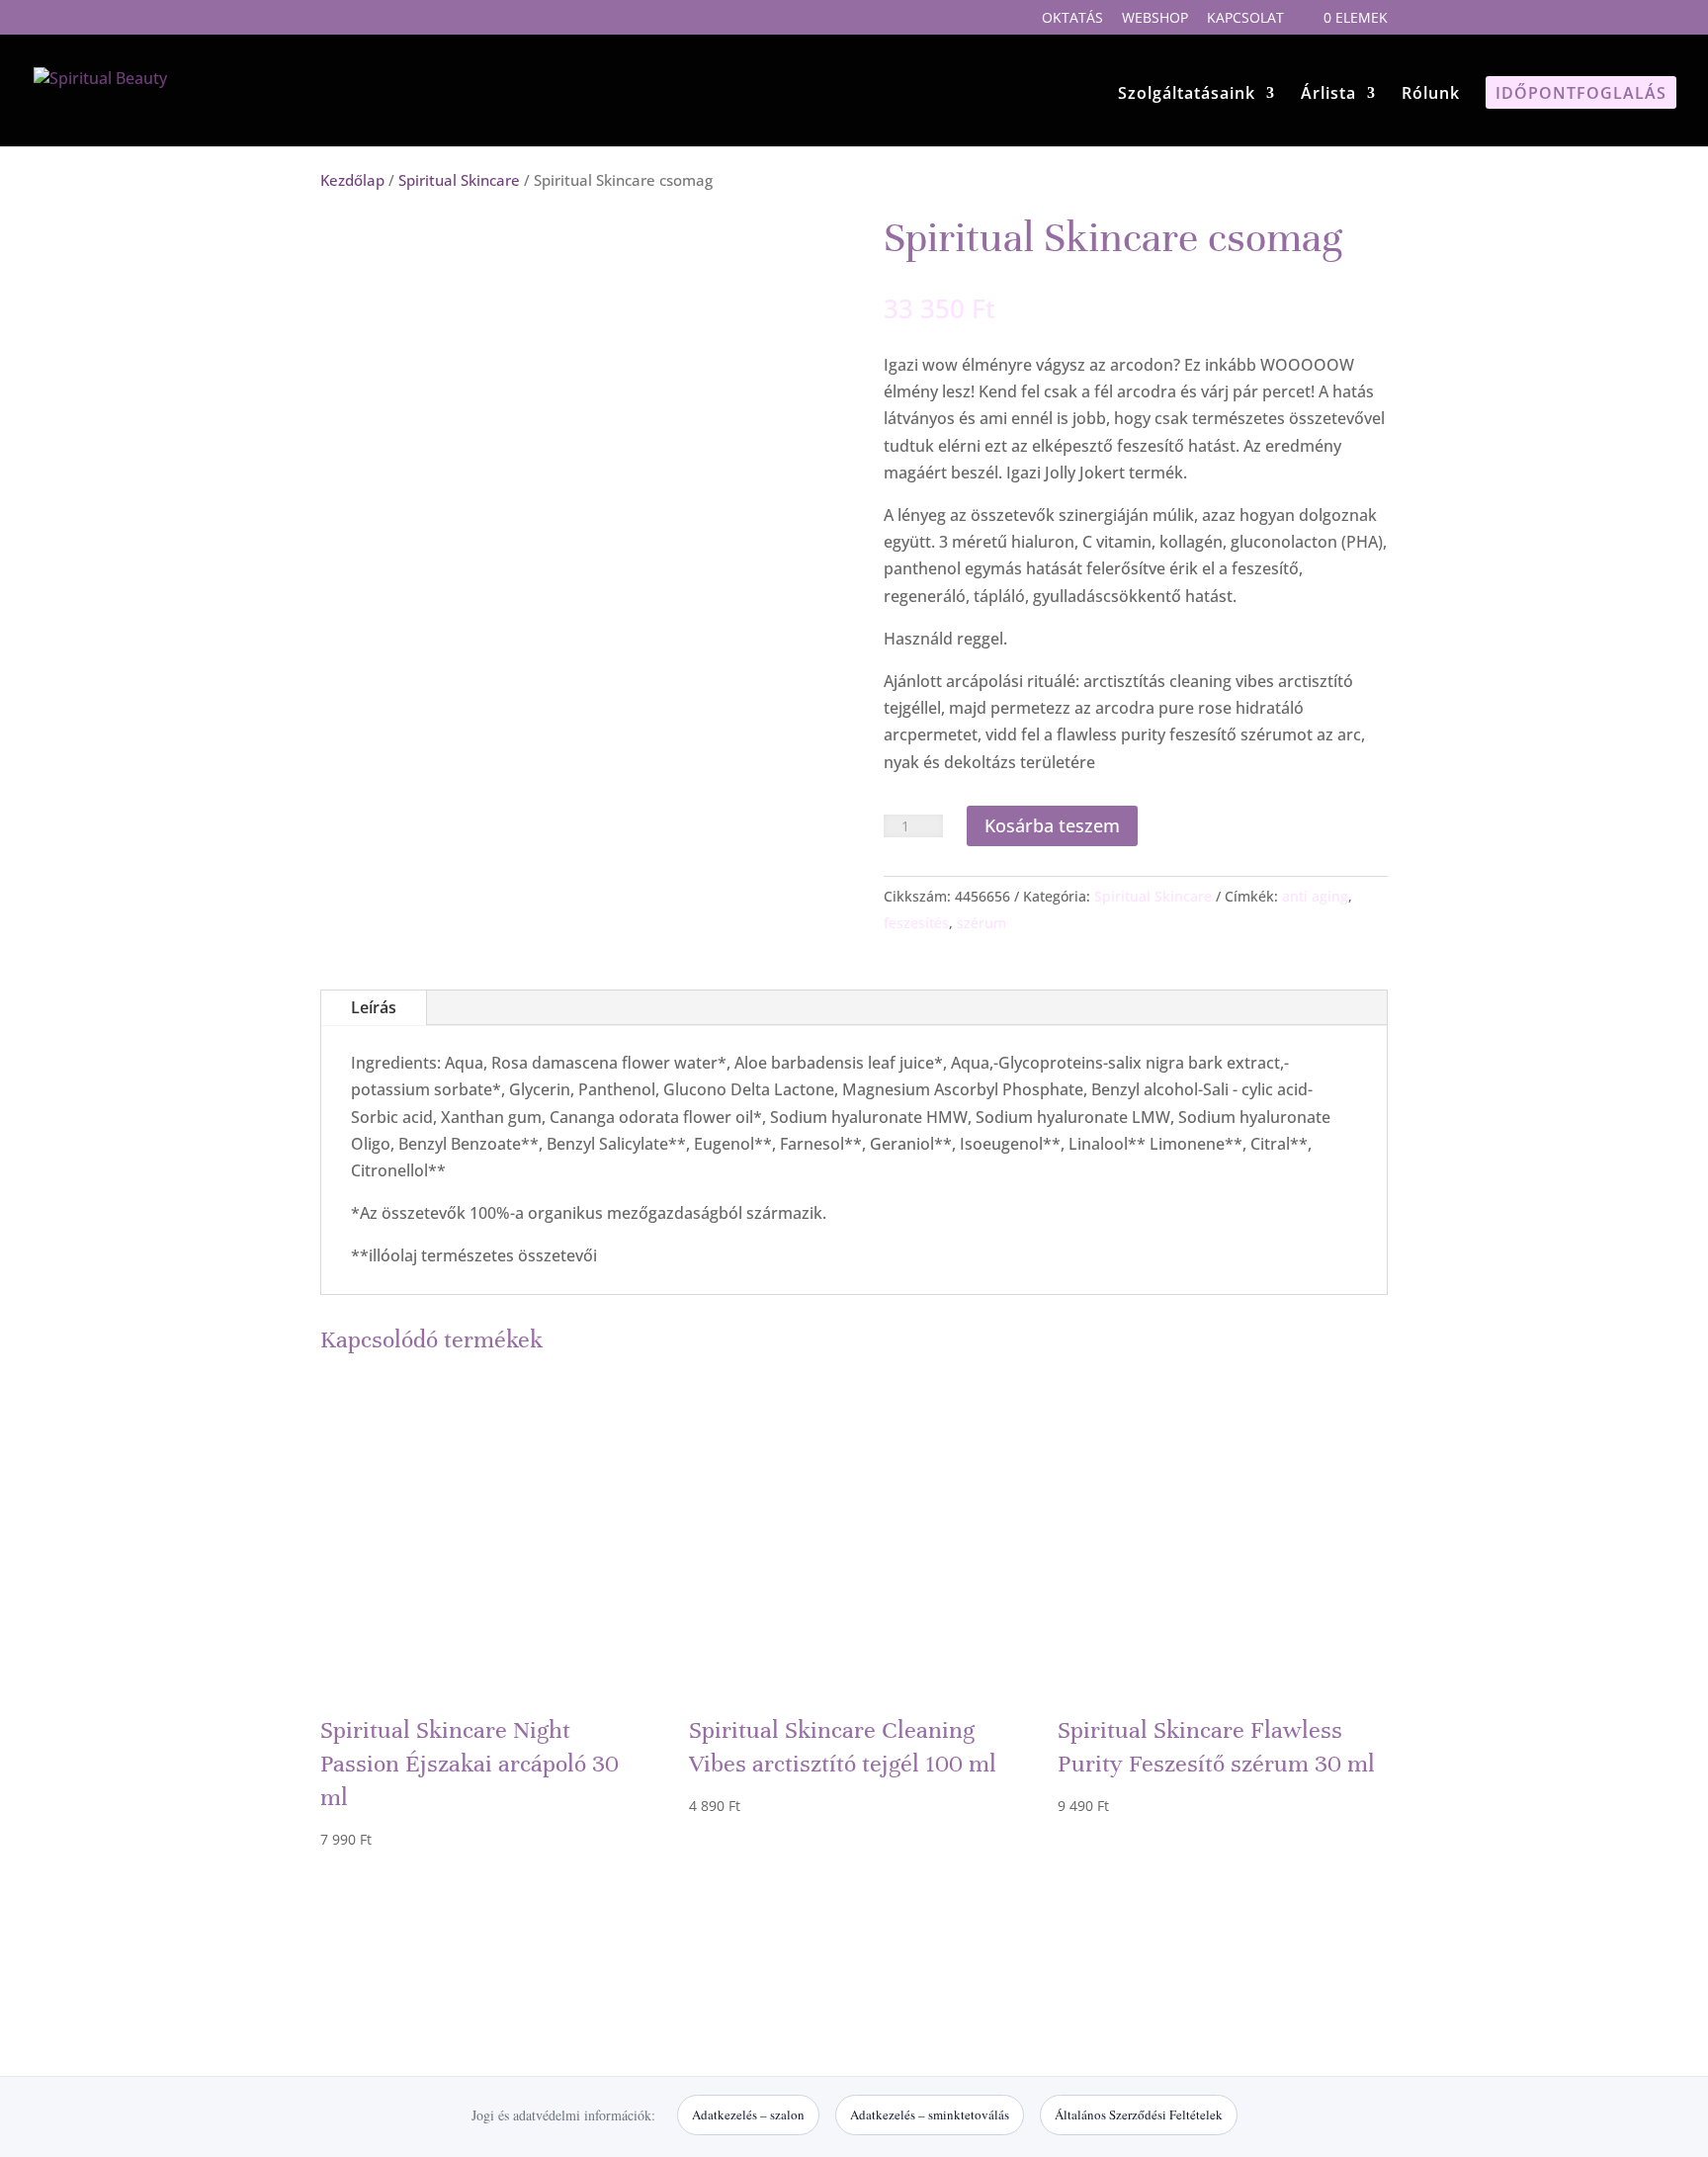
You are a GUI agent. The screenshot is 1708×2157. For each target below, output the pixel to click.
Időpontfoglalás (1581, 95)
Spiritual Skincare (459, 180)
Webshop (1155, 19)
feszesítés (916, 923)
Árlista (1328, 95)
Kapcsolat (1245, 19)
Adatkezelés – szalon (748, 2114)
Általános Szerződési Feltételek (1139, 2114)
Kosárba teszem (1052, 825)
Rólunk (1431, 95)
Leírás (374, 1007)
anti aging (1315, 896)
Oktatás (1072, 19)
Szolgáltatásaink (1187, 95)
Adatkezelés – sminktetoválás (930, 2114)
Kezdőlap (352, 180)
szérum (982, 923)
